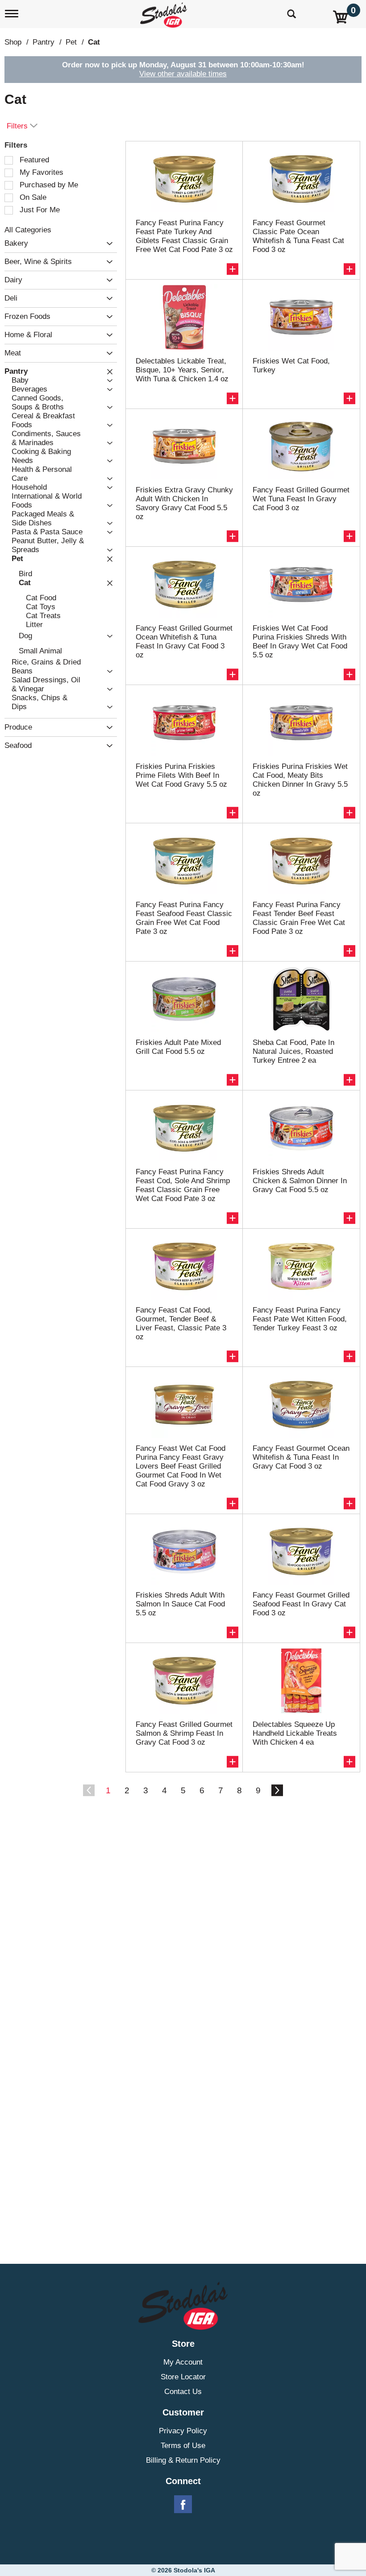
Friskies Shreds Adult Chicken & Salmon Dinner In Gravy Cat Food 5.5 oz (300, 1181)
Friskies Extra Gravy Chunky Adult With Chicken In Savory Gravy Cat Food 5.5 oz (184, 503)
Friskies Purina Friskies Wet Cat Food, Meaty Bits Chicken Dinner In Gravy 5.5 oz (300, 780)
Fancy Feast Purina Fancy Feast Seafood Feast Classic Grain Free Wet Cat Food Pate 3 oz (184, 918)
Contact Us (183, 2392)
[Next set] (277, 1791)
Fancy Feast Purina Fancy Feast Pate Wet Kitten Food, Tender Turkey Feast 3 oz (300, 1319)
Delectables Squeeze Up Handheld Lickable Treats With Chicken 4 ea (295, 1733)
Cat (94, 42)
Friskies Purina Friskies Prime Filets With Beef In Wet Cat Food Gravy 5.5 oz (181, 775)
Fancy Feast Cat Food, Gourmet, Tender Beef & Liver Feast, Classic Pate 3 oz (181, 1323)
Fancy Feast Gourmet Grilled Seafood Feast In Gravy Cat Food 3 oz (301, 1604)
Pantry (44, 42)
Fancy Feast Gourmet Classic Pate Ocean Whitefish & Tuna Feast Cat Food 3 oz (298, 236)
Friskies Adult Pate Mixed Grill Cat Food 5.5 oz (178, 1047)
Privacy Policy (183, 2431)
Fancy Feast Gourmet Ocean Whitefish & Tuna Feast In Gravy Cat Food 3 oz (301, 1457)
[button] (107, 244)
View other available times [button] (183, 74)
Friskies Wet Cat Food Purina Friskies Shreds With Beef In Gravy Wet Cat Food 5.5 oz (300, 642)
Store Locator (183, 2377)
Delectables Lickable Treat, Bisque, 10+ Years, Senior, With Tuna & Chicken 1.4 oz (182, 370)
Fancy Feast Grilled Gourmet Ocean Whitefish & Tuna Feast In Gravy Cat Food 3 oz (184, 642)
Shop (13, 42)
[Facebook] (183, 2505)
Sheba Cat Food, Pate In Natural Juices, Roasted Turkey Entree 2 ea (293, 1051)
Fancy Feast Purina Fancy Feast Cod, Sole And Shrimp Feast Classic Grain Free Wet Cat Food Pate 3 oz (183, 1185)
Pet (71, 42)
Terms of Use (183, 2446)
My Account (183, 2362)
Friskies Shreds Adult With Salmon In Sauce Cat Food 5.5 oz (180, 1604)
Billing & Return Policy (183, 2460)
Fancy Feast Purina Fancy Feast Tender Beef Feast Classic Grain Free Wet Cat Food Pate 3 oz (299, 918)
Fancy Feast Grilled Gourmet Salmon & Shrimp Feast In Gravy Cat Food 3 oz (184, 1733)
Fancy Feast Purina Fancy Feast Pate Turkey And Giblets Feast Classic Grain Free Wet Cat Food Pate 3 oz (184, 236)
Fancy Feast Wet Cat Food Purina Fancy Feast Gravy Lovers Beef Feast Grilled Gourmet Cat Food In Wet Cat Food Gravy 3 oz (181, 1466)
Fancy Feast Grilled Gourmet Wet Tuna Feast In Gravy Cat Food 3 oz (301, 499)
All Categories (28, 230)
